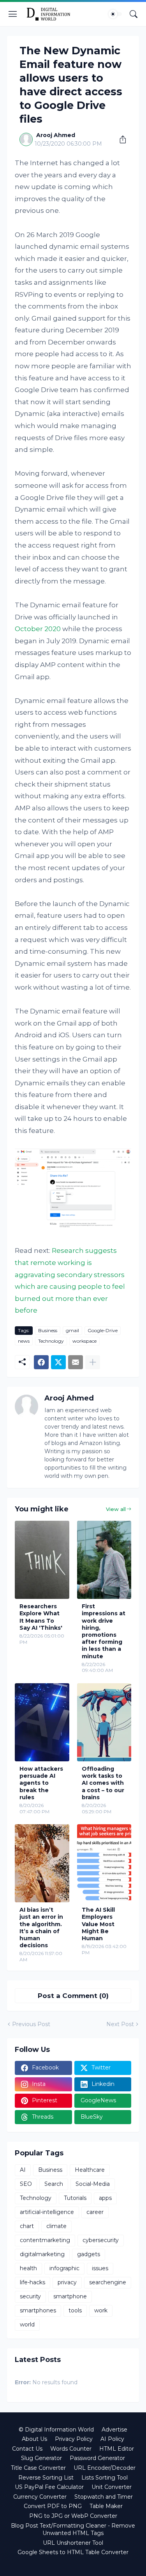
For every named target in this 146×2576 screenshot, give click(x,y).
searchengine (108, 2282)
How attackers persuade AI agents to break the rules (41, 1783)
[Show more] (93, 1362)
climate (56, 2226)
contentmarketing (45, 2240)
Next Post (120, 2024)
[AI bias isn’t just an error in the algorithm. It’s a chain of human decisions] (42, 1863)
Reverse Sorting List (46, 2478)
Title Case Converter (38, 2468)
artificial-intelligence (47, 2212)
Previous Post (31, 2024)
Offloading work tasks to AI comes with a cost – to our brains (103, 1783)
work (101, 2310)
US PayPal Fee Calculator (49, 2487)
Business (48, 1330)
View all (116, 1509)
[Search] (134, 14)
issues (100, 2268)
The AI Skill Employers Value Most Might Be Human (98, 1924)
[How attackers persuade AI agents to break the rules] (42, 1722)
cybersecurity (101, 2240)
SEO (26, 2184)
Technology (51, 1341)
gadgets (89, 2254)
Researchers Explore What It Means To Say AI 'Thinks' (41, 1617)
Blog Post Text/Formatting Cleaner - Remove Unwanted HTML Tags (73, 2530)
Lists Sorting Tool (105, 2478)
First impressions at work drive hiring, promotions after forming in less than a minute (104, 1631)
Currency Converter (40, 2497)
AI (23, 2170)
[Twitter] (58, 1362)
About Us (34, 2439)
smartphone (70, 2296)
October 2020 (38, 629)
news (24, 1341)
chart (27, 2226)
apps (105, 2198)
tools (75, 2310)
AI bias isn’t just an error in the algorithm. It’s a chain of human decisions (41, 1928)
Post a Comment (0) (73, 1996)
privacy (67, 2282)
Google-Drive (103, 1330)
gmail (72, 1330)
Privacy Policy (74, 2439)
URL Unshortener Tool (73, 2543)
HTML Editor (117, 2449)
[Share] (120, 139)
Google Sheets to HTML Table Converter (73, 2552)
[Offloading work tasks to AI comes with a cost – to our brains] (104, 1722)
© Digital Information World (56, 2430)
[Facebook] (41, 1362)
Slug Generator (41, 2458)
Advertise (114, 2430)
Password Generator (97, 2458)
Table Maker (106, 2506)
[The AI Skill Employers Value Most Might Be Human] (104, 1863)
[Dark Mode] (115, 14)
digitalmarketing (42, 2254)
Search (54, 2184)
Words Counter (71, 2449)
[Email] (76, 1362)
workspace (84, 1341)
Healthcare (90, 2170)
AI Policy (112, 2439)
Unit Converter (112, 2487)
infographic (64, 2268)
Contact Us (27, 2449)
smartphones (38, 2310)
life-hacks (33, 2282)
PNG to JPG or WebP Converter (73, 2516)
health (28, 2268)
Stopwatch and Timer (104, 2497)
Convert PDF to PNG (53, 2506)
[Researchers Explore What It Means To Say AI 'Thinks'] (42, 1560)
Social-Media (93, 2184)
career (95, 2212)
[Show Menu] (13, 14)
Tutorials (75, 2198)
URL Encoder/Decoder (105, 2468)
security (30, 2296)
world (27, 2324)
